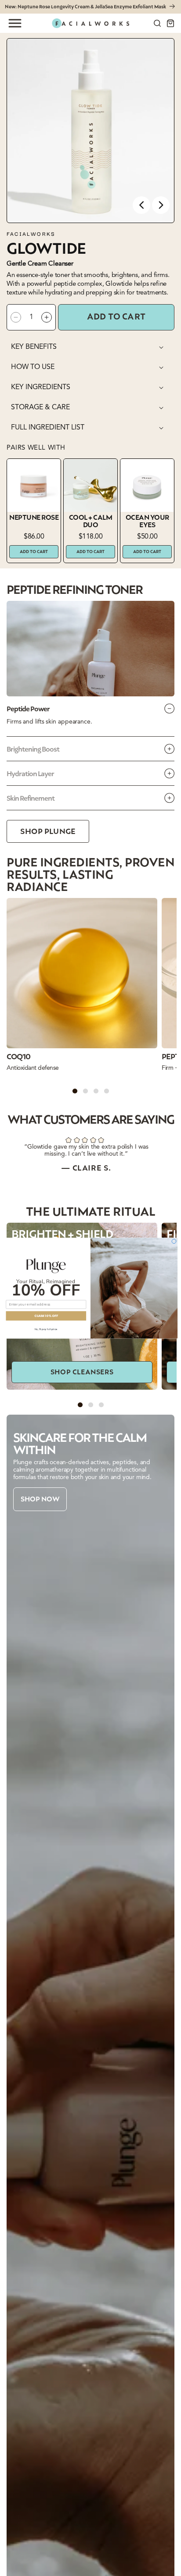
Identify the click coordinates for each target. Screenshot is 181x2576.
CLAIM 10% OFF (46, 1316)
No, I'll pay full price (46, 1329)
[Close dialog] (174, 1241)
